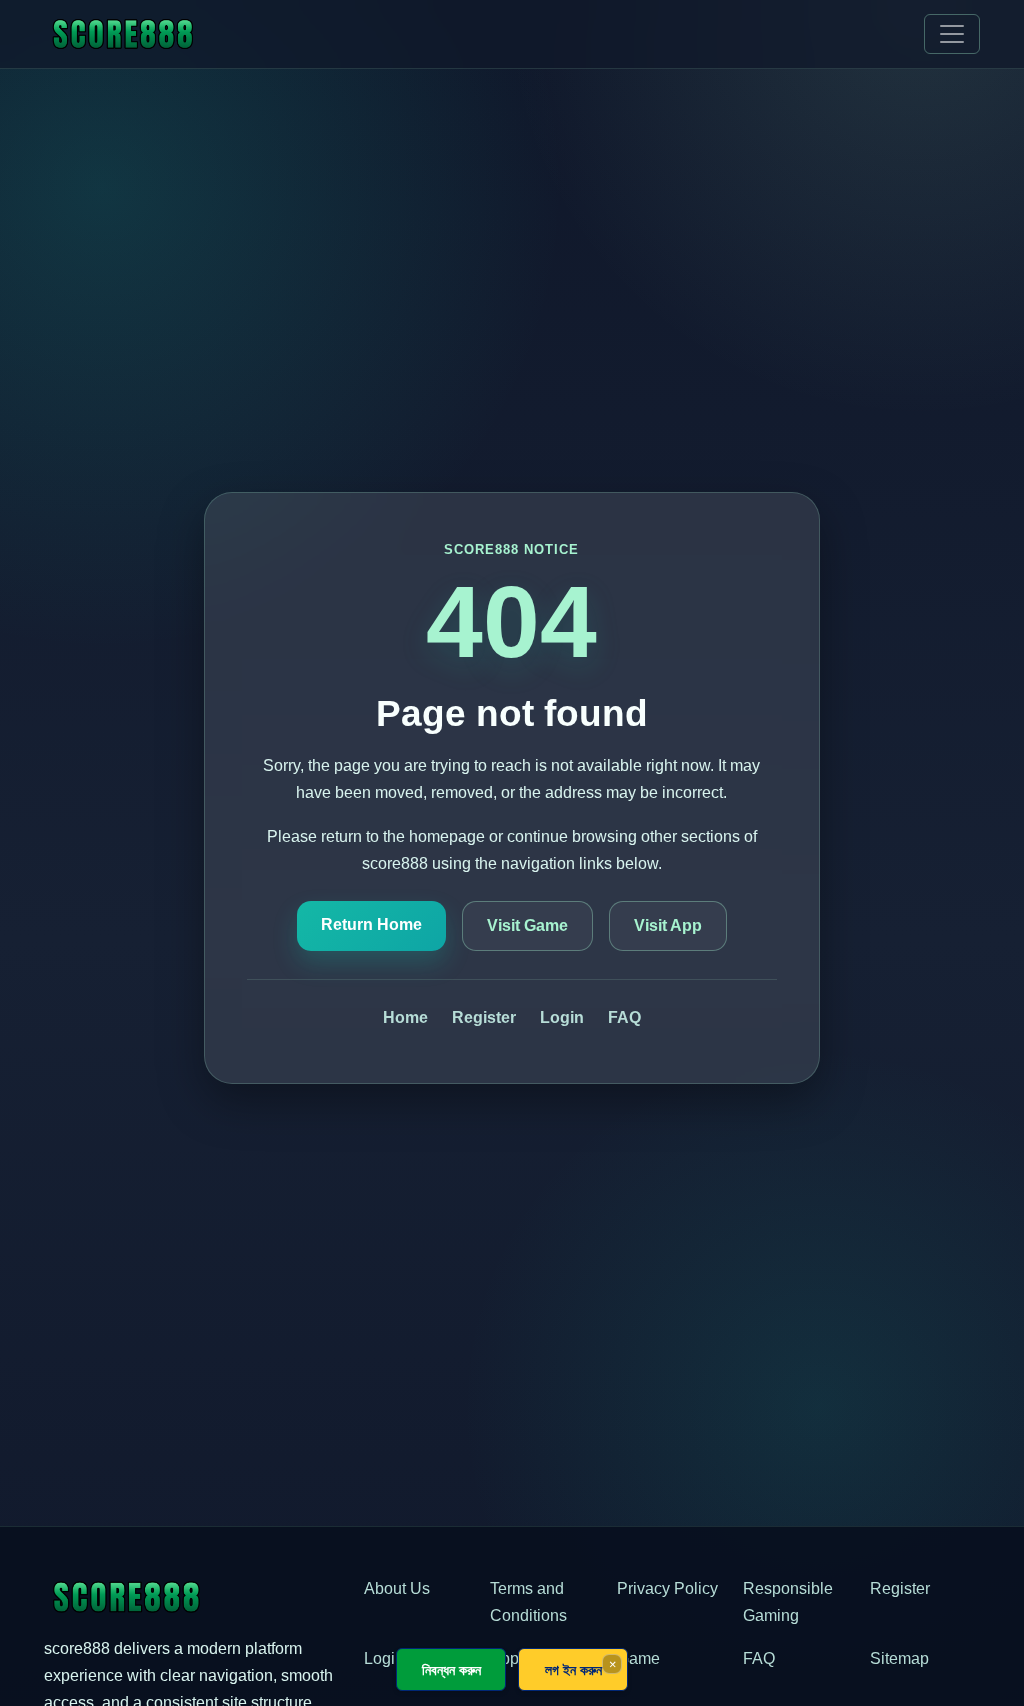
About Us (397, 1588)
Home (405, 1017)
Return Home (371, 924)
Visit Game (527, 925)
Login (562, 1017)
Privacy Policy (667, 1588)
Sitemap (899, 1658)
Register (484, 1017)
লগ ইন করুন (573, 1669)
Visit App (668, 925)
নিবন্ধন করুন (451, 1669)
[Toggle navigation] (952, 34)
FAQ (624, 1017)
